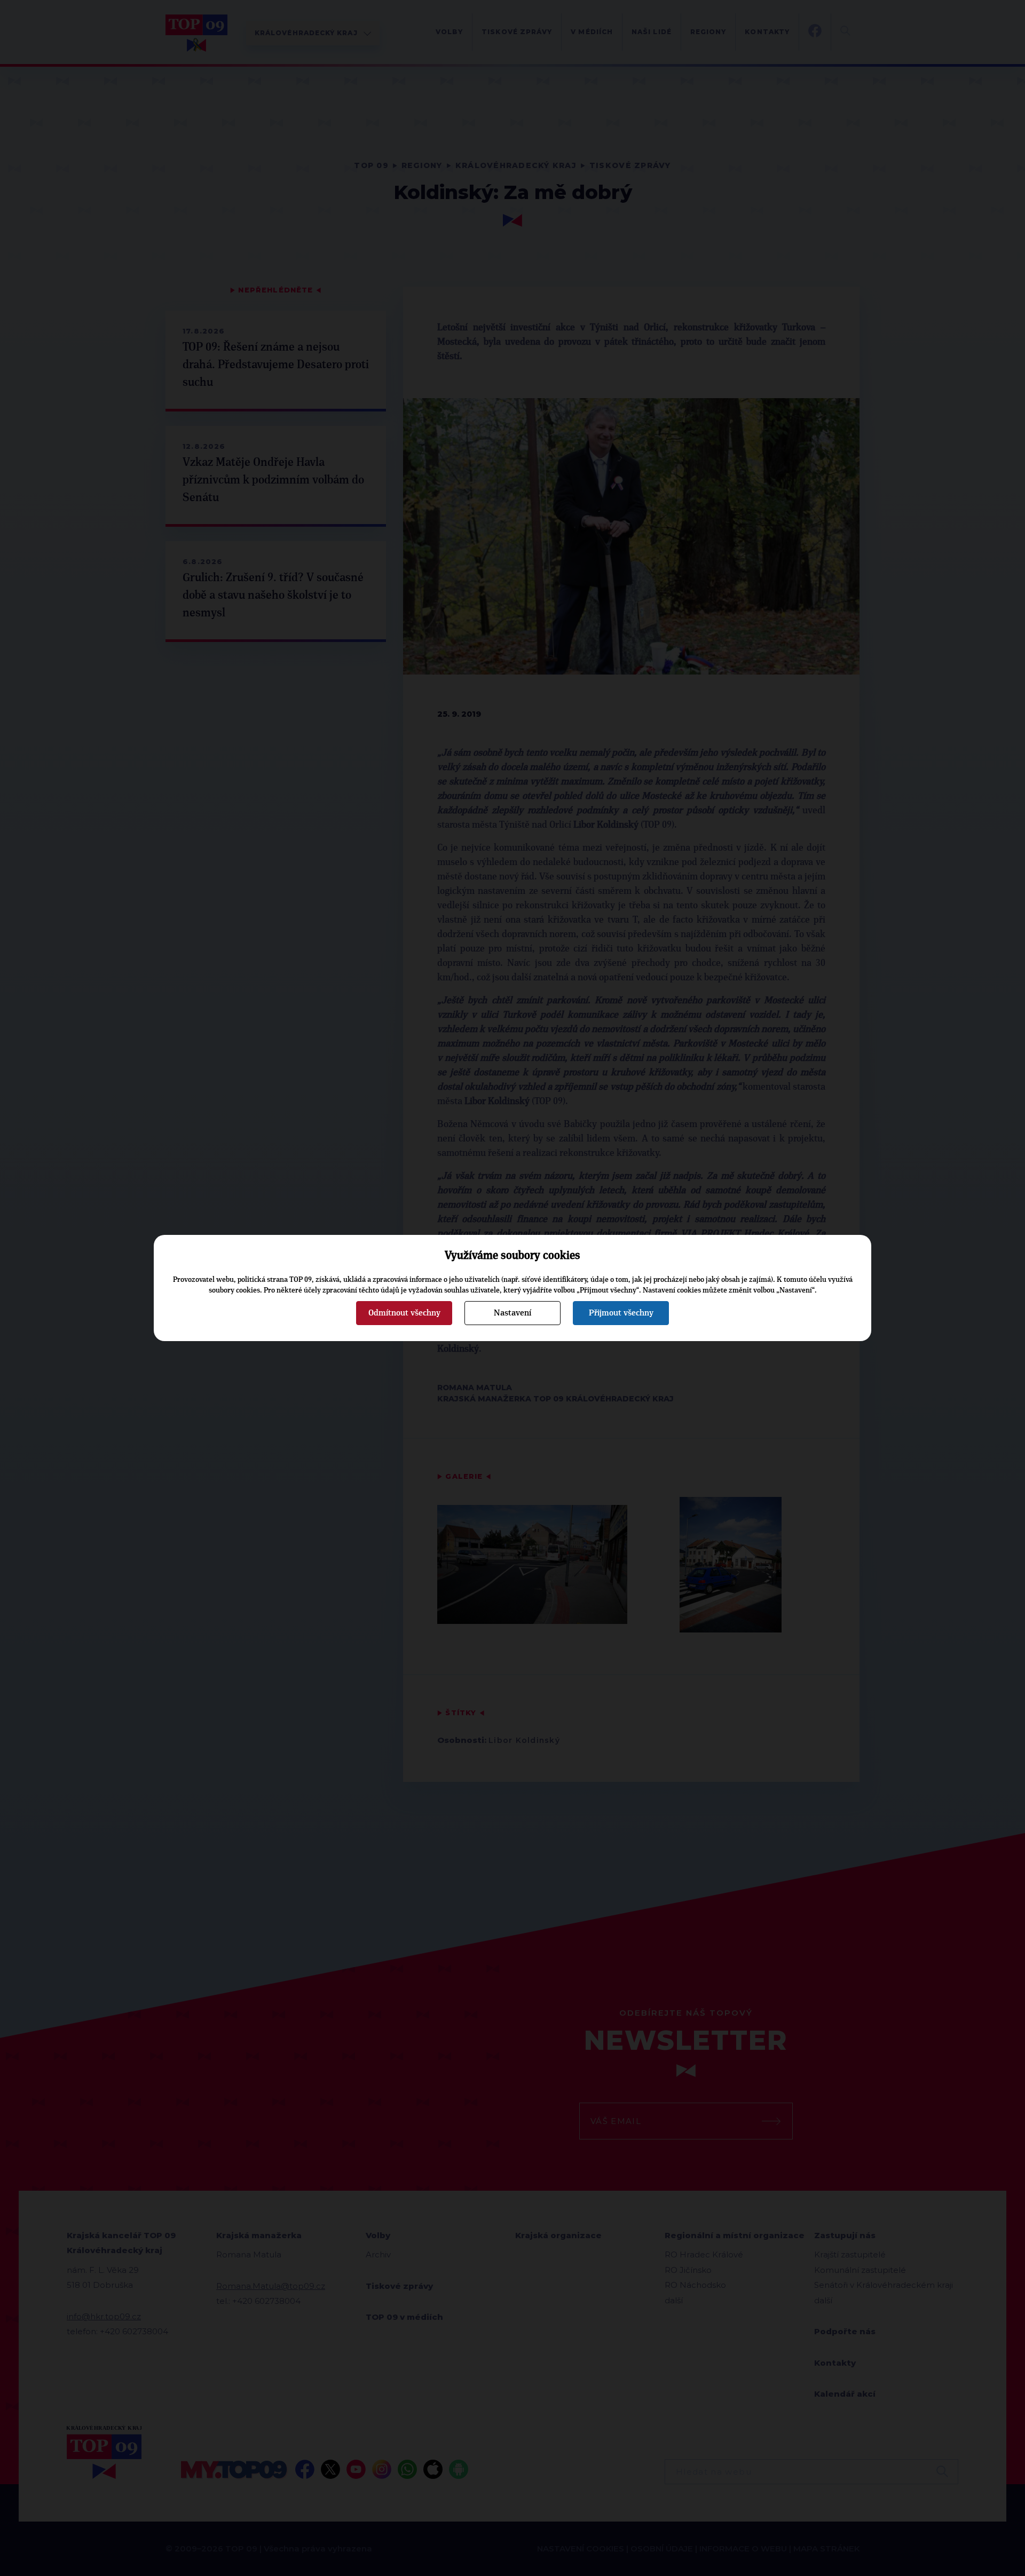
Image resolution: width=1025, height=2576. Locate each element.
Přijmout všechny (621, 1313)
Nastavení (512, 1313)
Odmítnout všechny (404, 1313)
